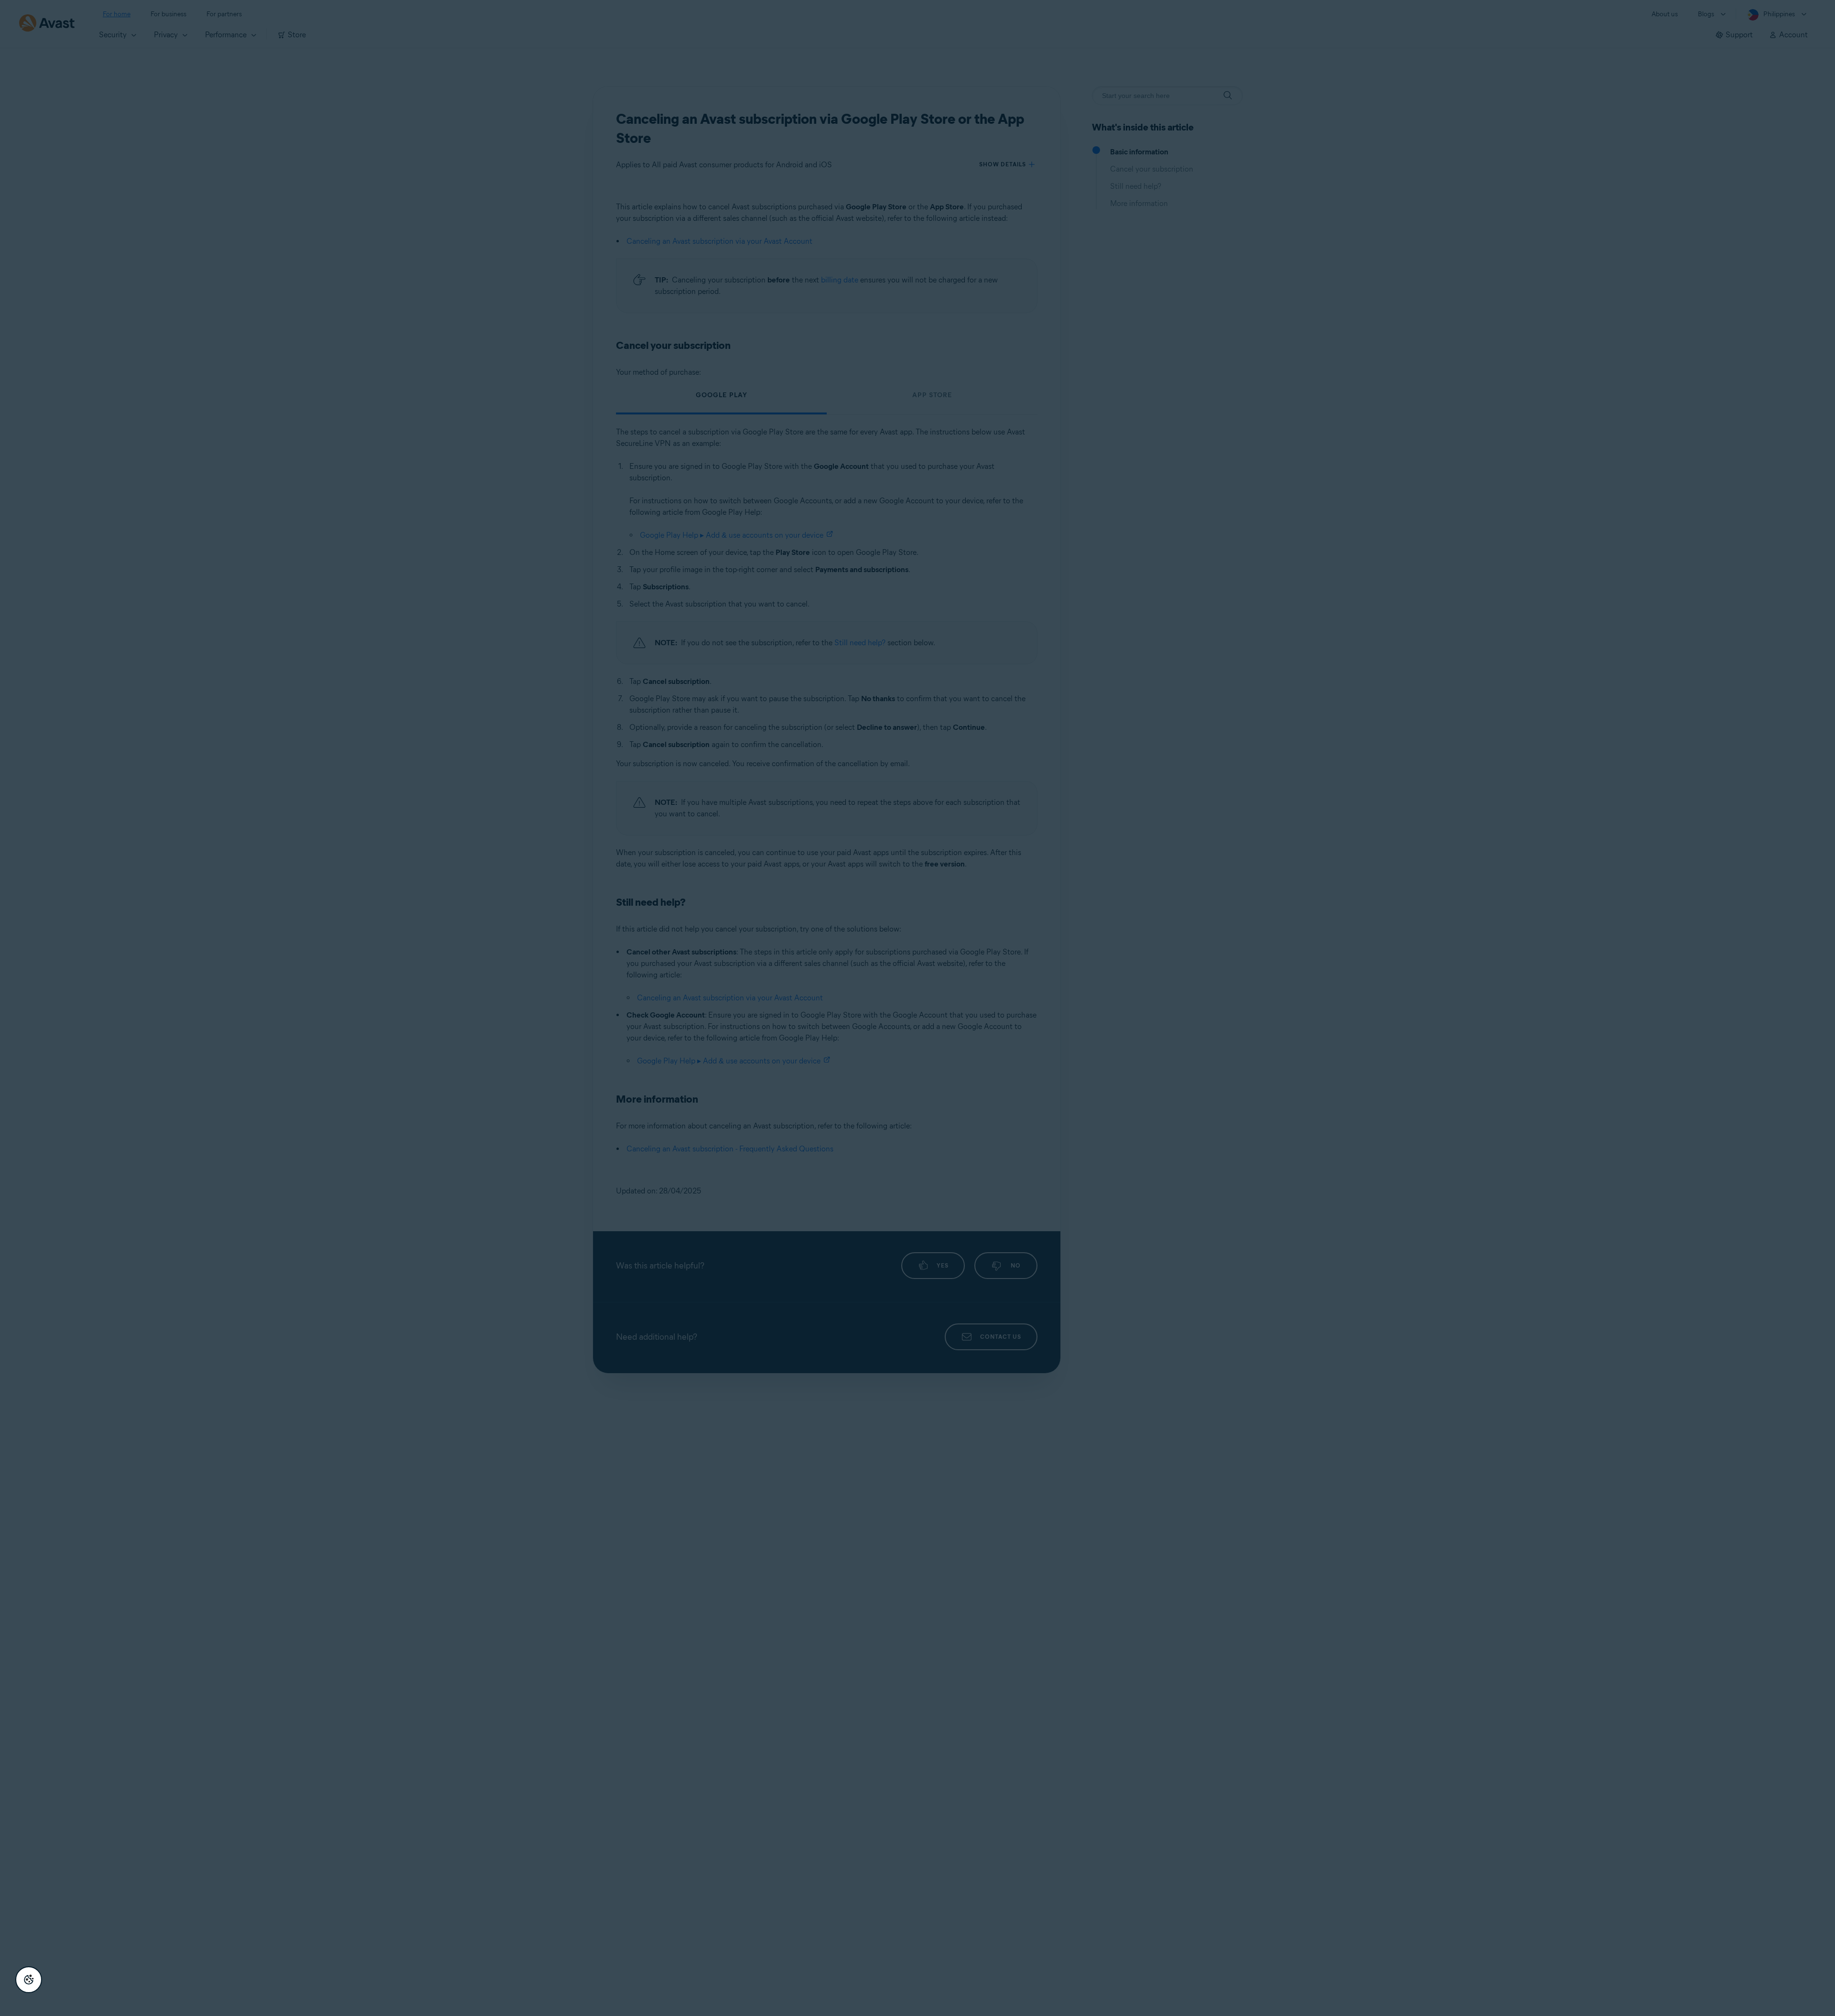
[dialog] (917, 1008)
